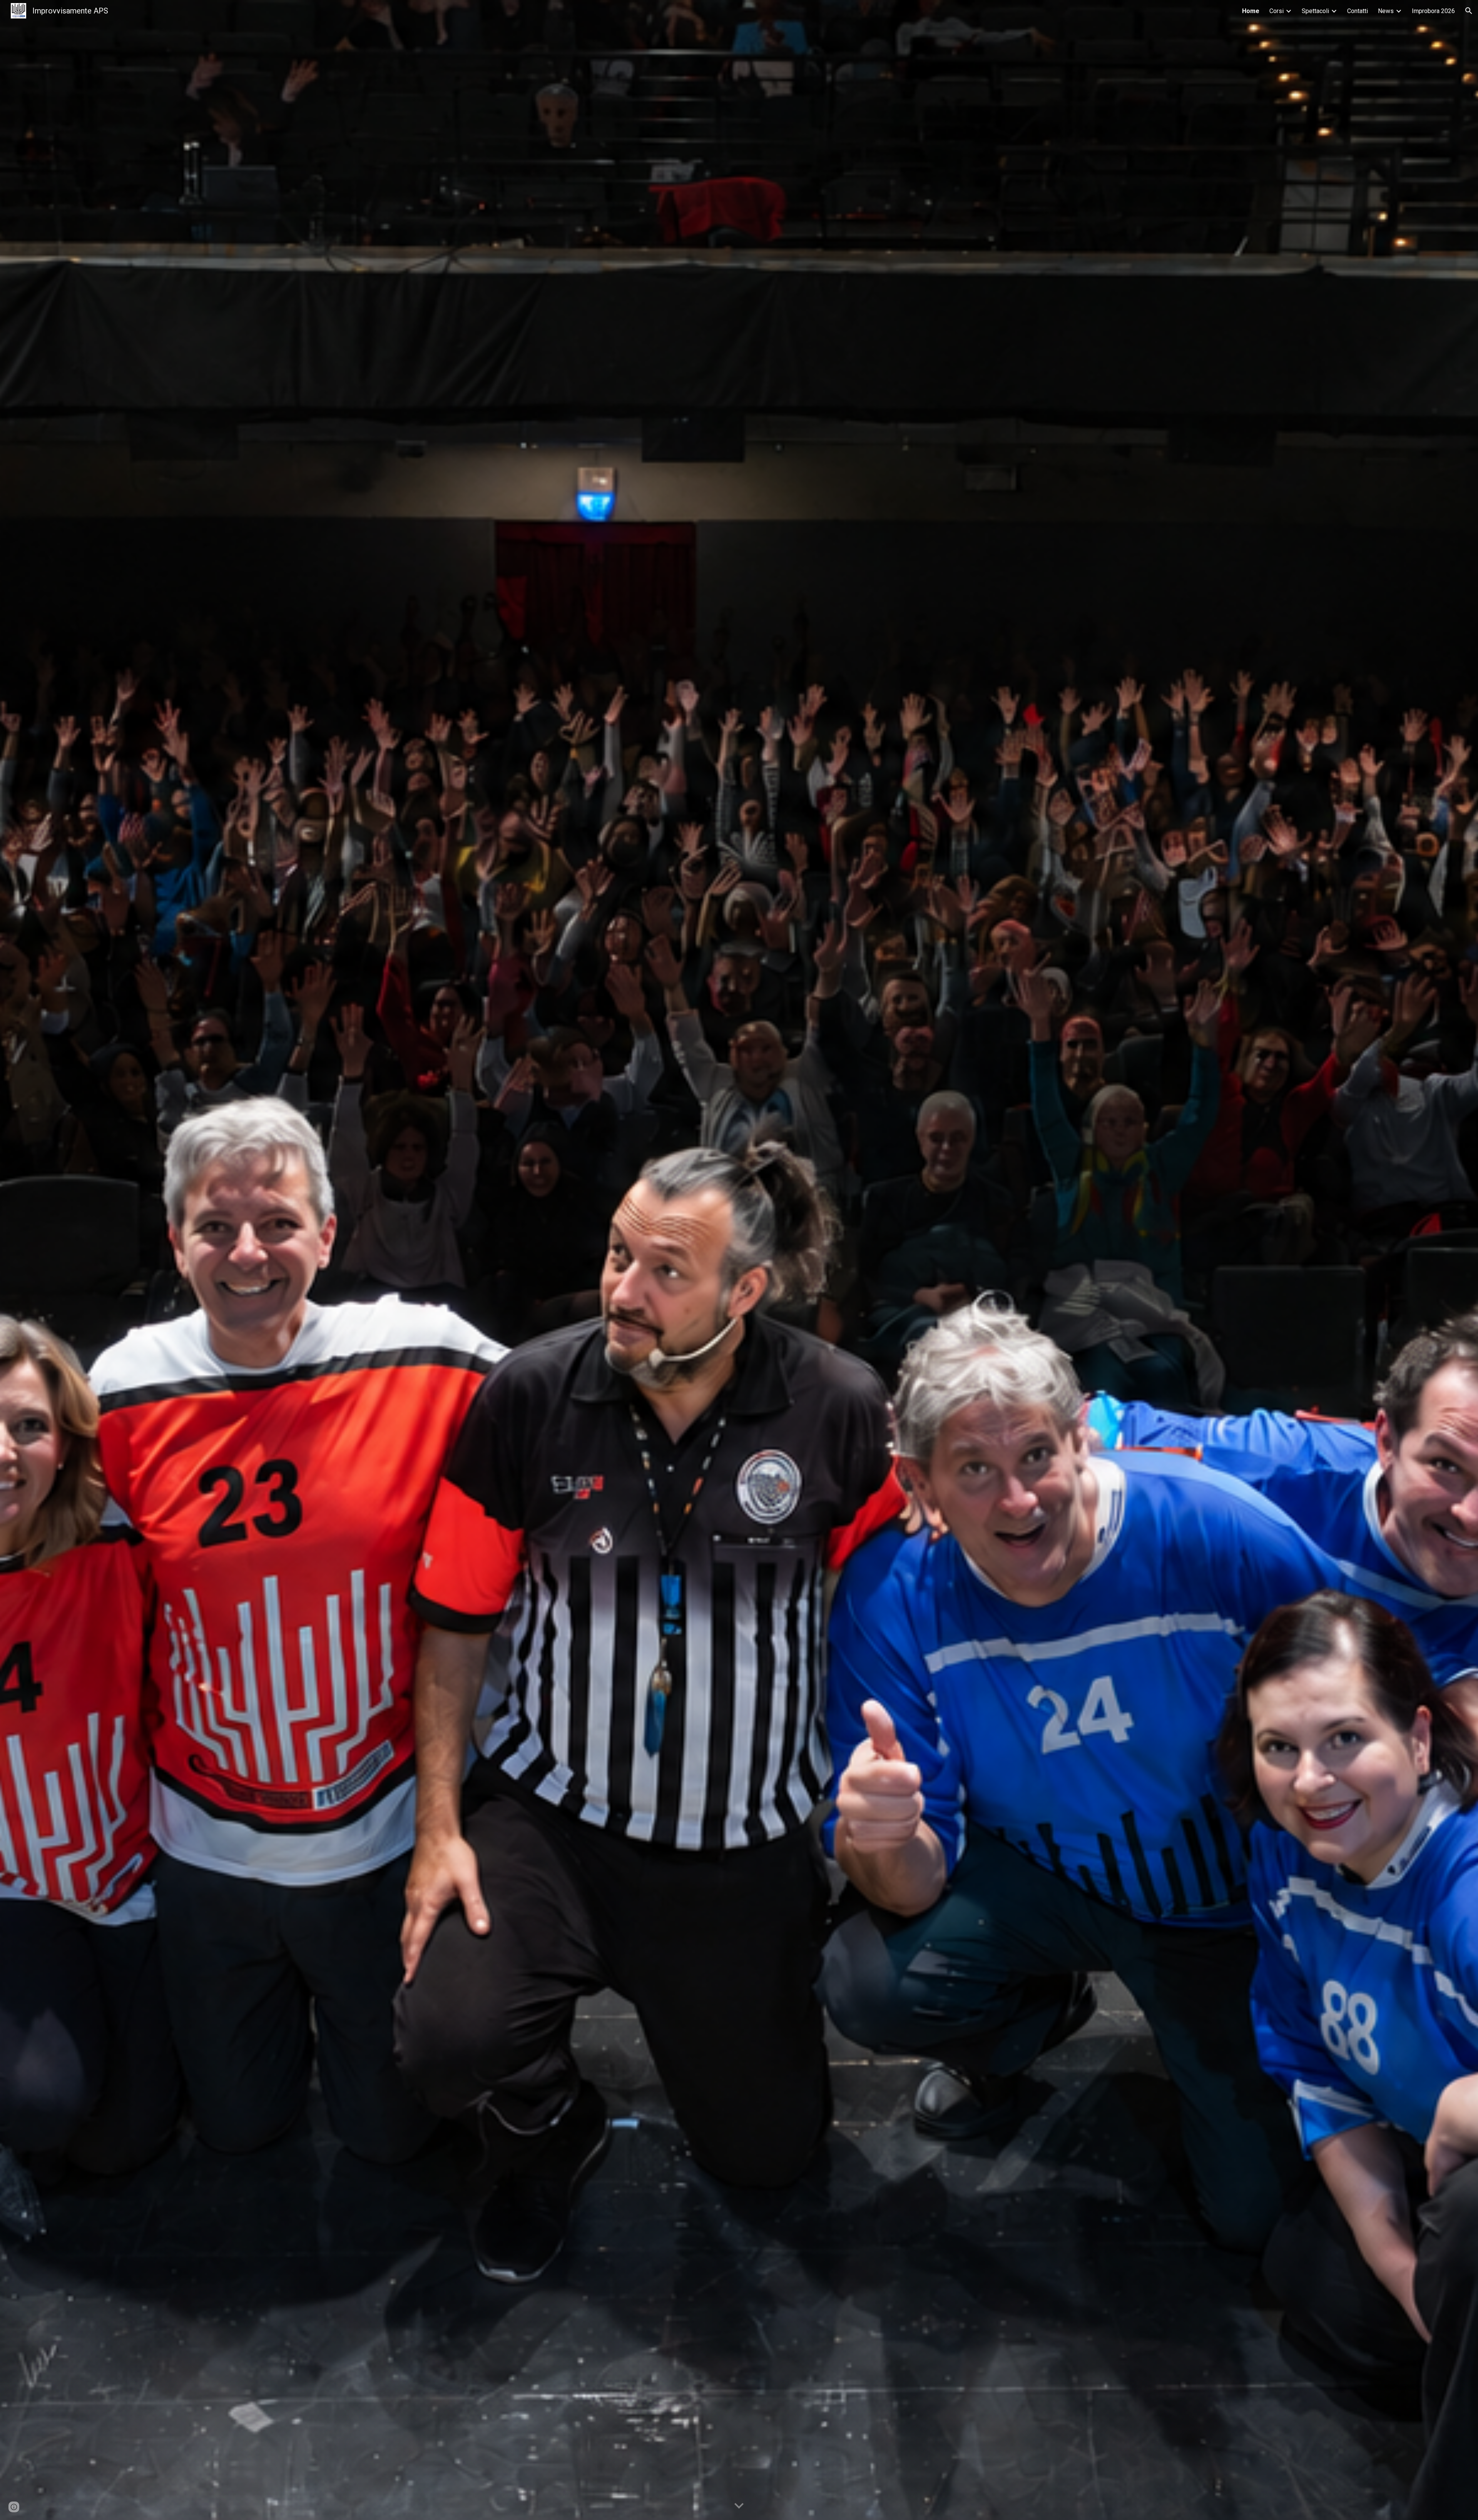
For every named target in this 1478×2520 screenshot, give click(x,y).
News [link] (1386, 11)
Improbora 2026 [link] (1433, 11)
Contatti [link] (1358, 11)
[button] (1469, 11)
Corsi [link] (1277, 11)
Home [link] (1251, 11)
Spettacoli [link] (1315, 11)
